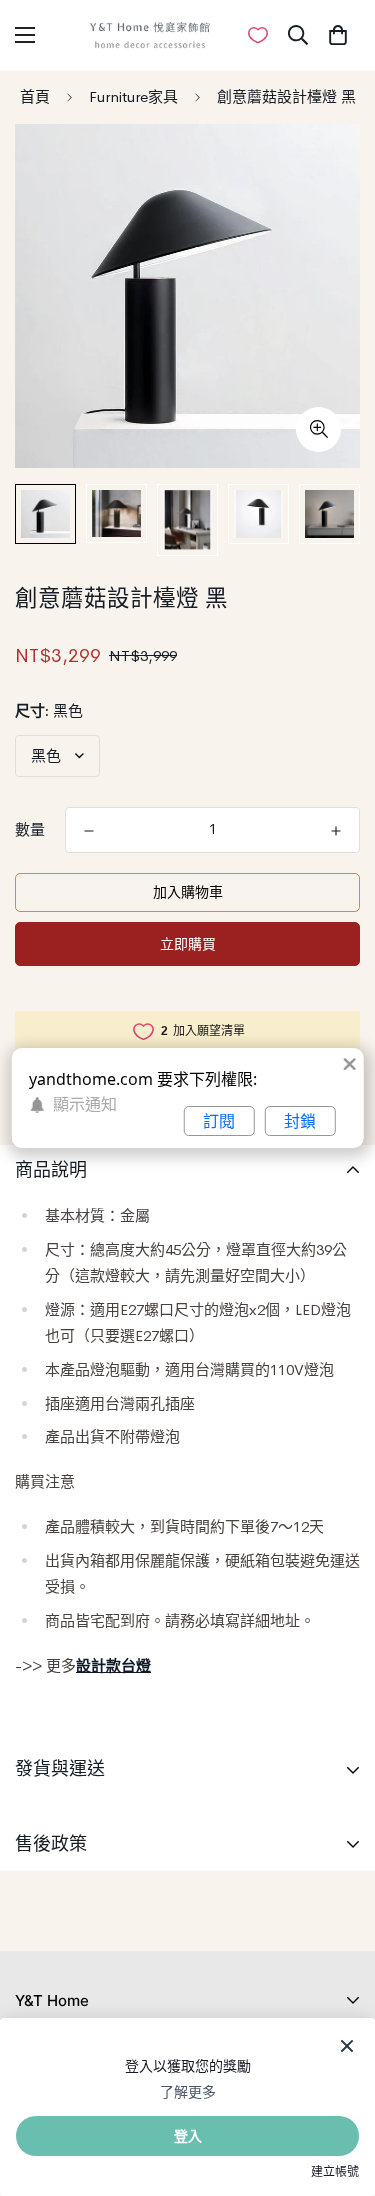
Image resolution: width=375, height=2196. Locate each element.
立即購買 (188, 944)
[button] (337, 35)
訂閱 (219, 1121)
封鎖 (300, 1121)
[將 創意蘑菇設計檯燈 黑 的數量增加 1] (336, 831)
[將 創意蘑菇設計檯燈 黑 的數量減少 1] (89, 831)
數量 (30, 829)
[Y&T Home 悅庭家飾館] (150, 35)
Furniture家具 (133, 96)
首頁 (35, 96)
